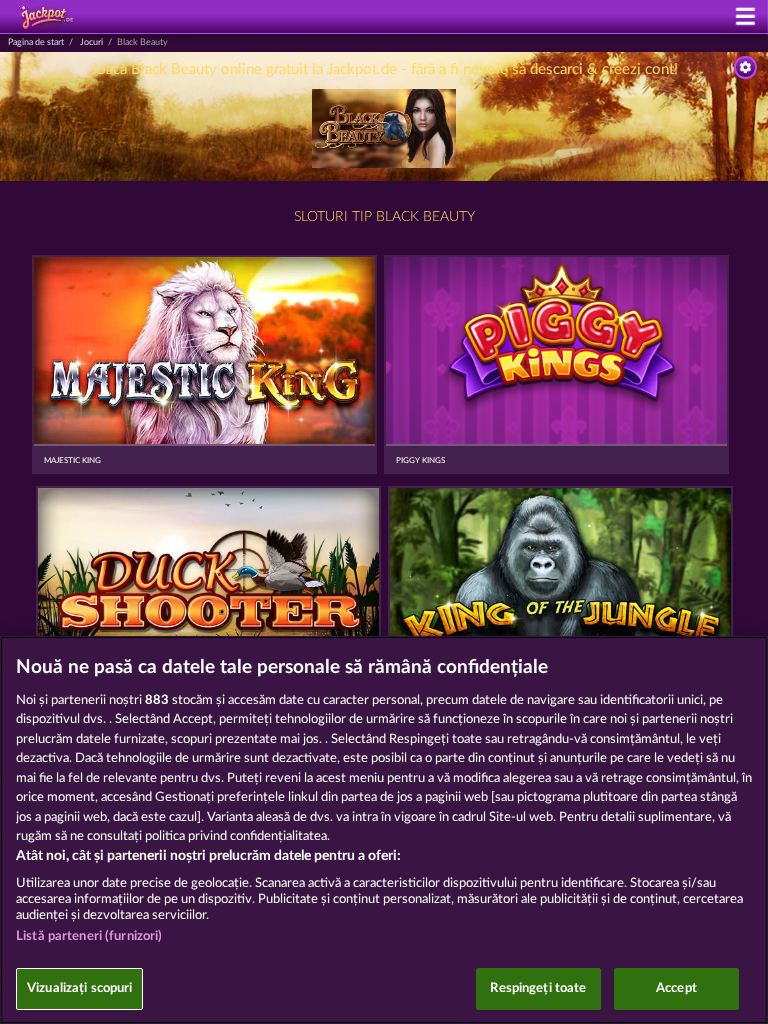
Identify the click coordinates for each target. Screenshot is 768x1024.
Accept (676, 988)
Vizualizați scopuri (79, 988)
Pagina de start (36, 42)
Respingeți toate (538, 988)
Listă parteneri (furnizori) (89, 936)
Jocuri (91, 42)
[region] (384, 830)
